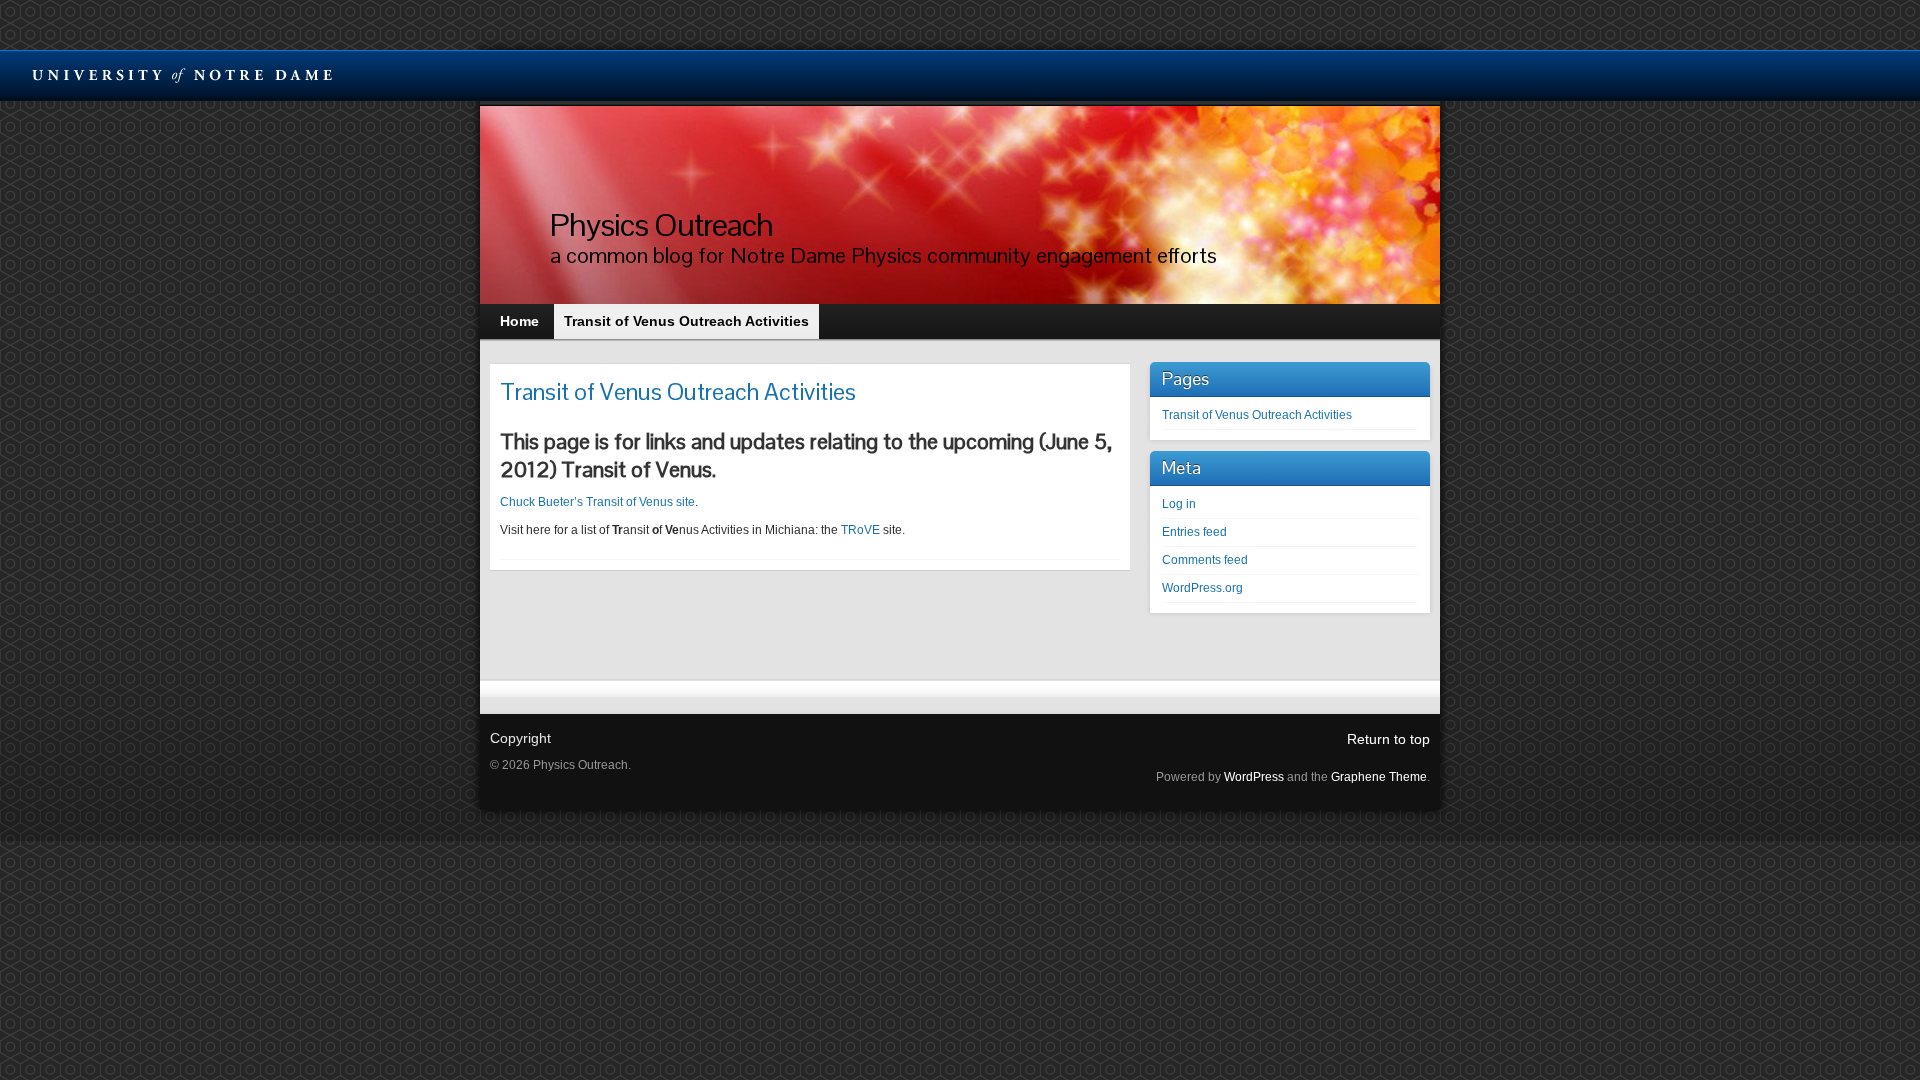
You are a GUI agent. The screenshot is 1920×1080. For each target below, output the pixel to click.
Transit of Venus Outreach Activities (1257, 415)
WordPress (1254, 777)
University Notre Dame (182, 75)
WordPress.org (1202, 588)
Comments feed (1205, 560)
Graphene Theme (1379, 777)
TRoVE (860, 530)
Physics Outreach (661, 224)
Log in (1179, 504)
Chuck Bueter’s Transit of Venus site (597, 502)
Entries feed (1194, 532)
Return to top (1388, 739)
